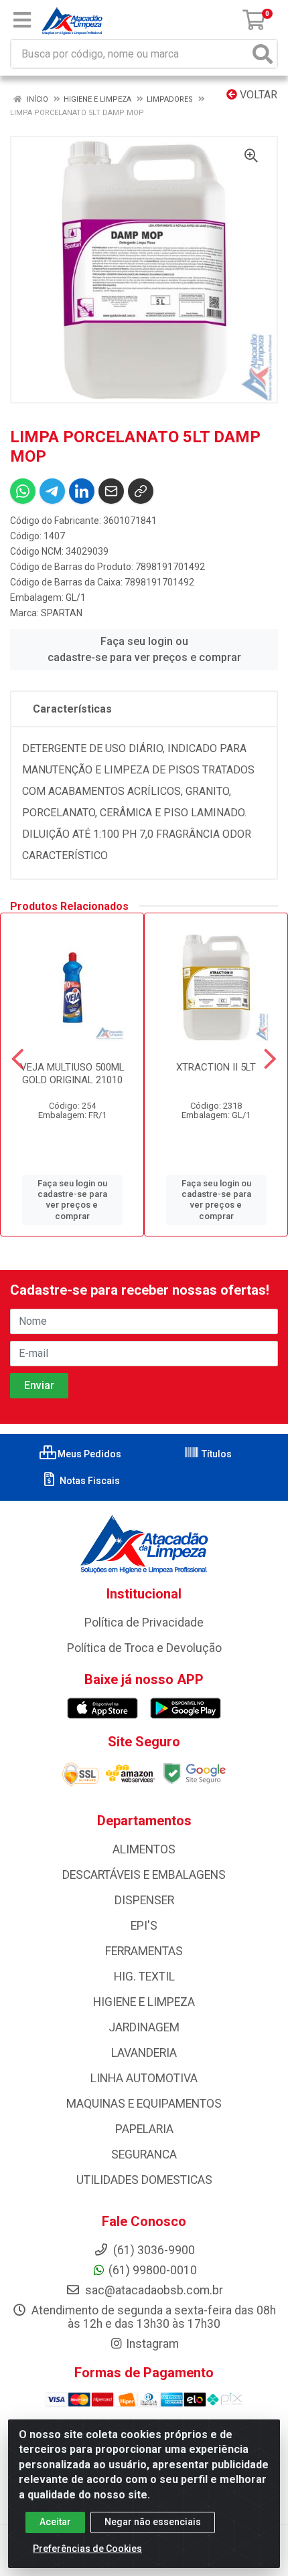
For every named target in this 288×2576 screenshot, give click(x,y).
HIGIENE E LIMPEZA (144, 2002)
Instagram (152, 2344)
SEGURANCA (144, 2154)
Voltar (257, 95)
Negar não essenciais (153, 2522)
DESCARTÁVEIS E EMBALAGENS (144, 1875)
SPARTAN (62, 613)
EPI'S (144, 1926)
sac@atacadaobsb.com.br (153, 2290)
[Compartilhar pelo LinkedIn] (82, 491)
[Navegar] (18, 1059)
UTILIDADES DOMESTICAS (144, 2180)
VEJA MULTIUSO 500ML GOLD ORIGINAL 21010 (72, 1074)
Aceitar (55, 2522)
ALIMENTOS (144, 1849)
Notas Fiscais (89, 1481)
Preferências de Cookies (87, 2549)
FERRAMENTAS (144, 1951)
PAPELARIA (144, 2129)
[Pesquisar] (263, 54)
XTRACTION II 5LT (216, 1067)
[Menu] (22, 20)
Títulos (216, 1454)
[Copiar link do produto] (141, 491)
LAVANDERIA (144, 2053)
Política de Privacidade (144, 1623)
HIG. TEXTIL (144, 1976)
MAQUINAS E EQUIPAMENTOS (144, 2104)
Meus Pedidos (88, 1454)
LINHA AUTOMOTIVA (144, 2078)
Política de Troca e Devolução (144, 1648)
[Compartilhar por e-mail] (111, 491)
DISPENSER (144, 1900)
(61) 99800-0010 (153, 2270)
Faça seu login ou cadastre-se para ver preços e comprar (144, 649)
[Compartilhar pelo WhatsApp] (23, 491)
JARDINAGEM (144, 2027)
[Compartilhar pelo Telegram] (52, 491)
